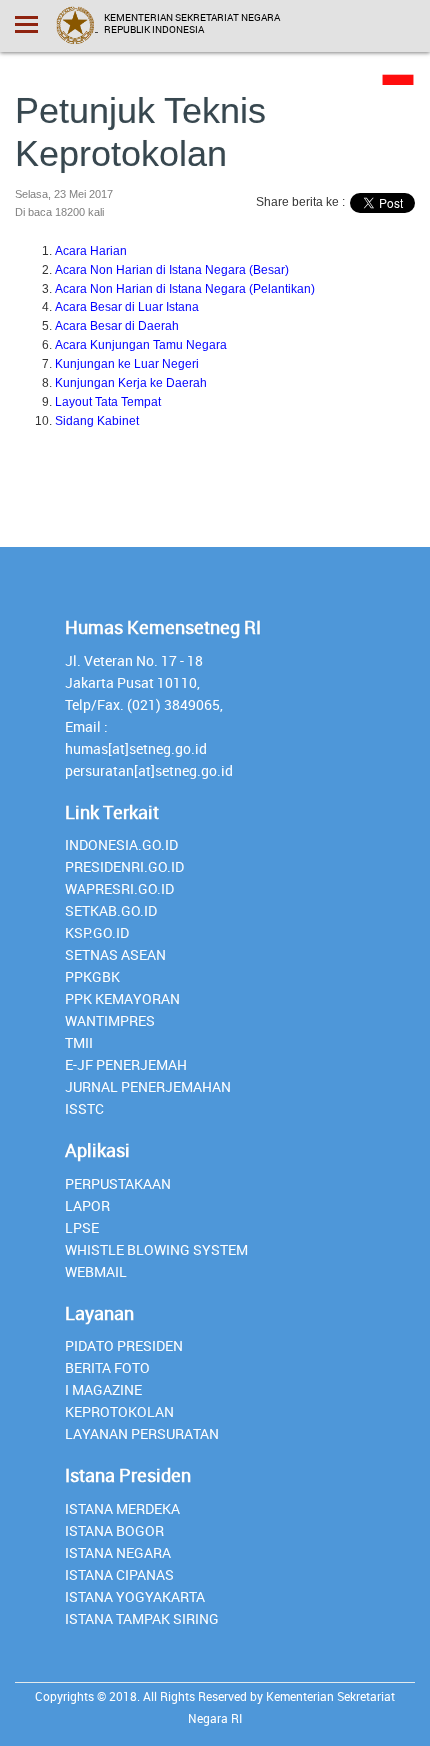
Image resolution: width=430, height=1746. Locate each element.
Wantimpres (110, 1020)
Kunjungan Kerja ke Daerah (131, 383)
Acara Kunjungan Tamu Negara (141, 345)
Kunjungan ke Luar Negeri (127, 364)
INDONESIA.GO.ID (121, 844)
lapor (87, 1205)
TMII (79, 1042)
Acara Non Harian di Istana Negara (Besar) (172, 270)
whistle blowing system (156, 1249)
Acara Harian (91, 251)
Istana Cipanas (119, 1574)
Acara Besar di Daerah (117, 326)
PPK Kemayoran (122, 998)
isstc (84, 1108)
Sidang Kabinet (97, 421)
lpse (82, 1227)
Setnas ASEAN (115, 954)
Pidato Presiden (124, 1345)
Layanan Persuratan (142, 1433)
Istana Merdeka (122, 1508)
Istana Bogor (114, 1530)
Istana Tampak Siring (142, 1618)
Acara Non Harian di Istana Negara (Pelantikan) (185, 289)
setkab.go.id (111, 910)
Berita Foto (107, 1367)
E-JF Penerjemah (126, 1064)
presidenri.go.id (124, 866)
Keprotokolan (119, 1411)
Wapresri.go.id (119, 888)
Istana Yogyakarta (135, 1596)
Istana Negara (118, 1552)
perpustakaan (118, 1183)
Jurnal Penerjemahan (148, 1086)
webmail (96, 1271)
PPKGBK (92, 976)
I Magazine (103, 1389)
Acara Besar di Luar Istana (127, 307)
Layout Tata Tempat (108, 402)
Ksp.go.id (97, 932)
